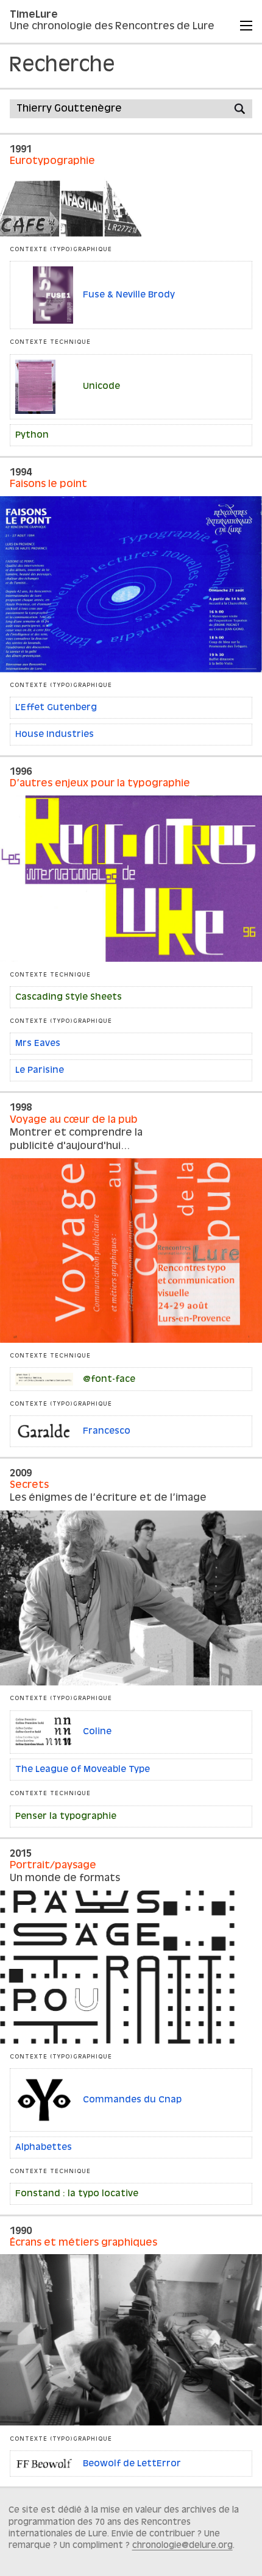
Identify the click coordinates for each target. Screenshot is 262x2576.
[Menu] (246, 26)
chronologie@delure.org (182, 2546)
